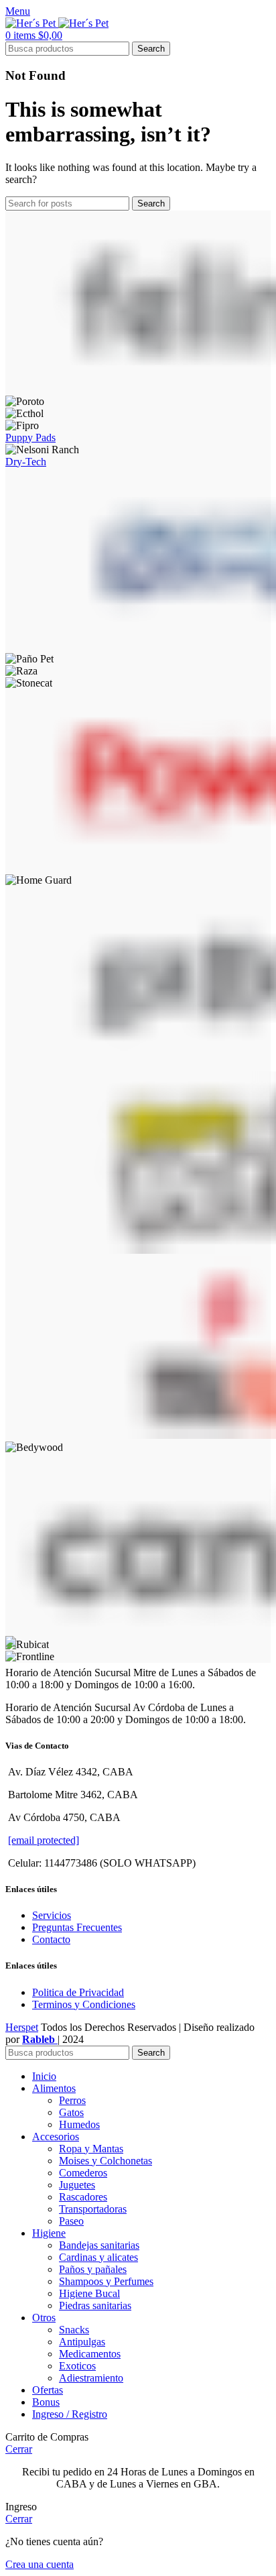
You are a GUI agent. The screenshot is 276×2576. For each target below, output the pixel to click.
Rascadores (83, 2197)
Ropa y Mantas (91, 2149)
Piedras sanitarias (95, 2305)
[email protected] (44, 1840)
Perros (72, 2100)
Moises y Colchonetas (106, 2161)
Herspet (22, 2027)
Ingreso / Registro (70, 2414)
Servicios (52, 1915)
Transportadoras (93, 2209)
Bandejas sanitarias (99, 2245)
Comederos (83, 2173)
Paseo (71, 2221)
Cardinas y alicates (98, 2257)
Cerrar (19, 2449)
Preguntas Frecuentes (77, 1927)
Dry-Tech (26, 462)
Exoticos (77, 2366)
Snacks (74, 2330)
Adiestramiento (91, 2378)
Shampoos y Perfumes (106, 2281)
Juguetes (77, 2185)
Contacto (51, 1939)
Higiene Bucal (89, 2293)
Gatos (71, 2112)
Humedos (79, 2124)
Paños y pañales (93, 2269)
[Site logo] (32, 23)
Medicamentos (90, 2354)
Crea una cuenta (40, 2564)
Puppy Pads (30, 437)
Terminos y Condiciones (84, 2004)
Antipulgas (82, 2342)
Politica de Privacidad (78, 1992)
